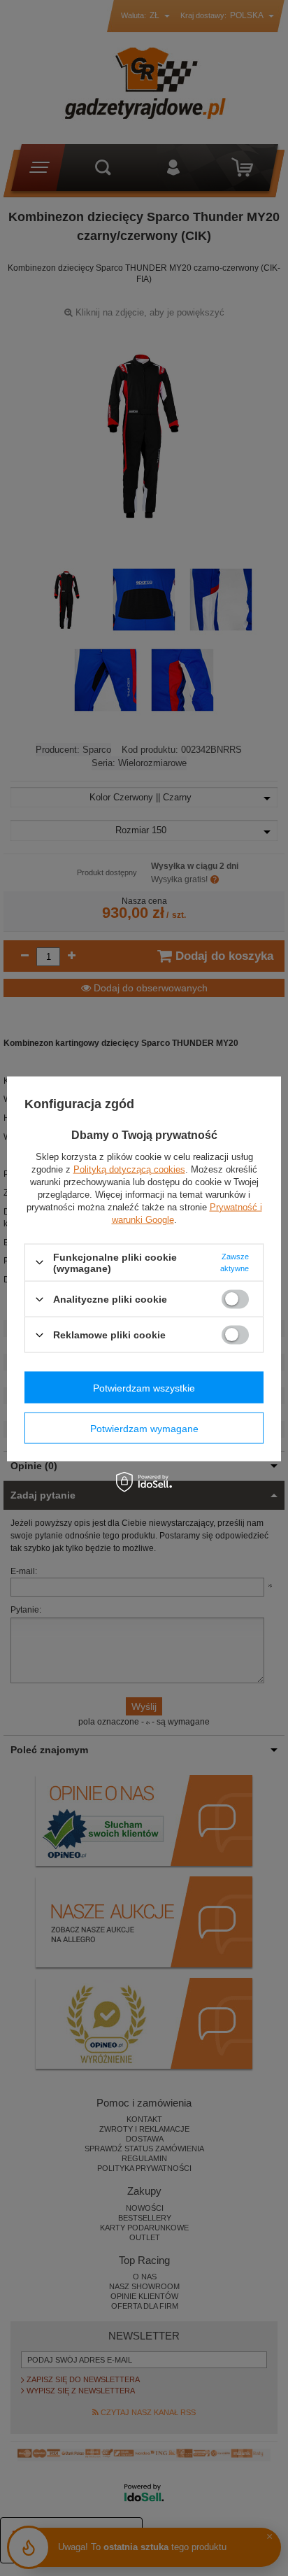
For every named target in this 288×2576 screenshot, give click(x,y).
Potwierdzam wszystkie (144, 1387)
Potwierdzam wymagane (144, 1428)
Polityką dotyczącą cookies (129, 1169)
